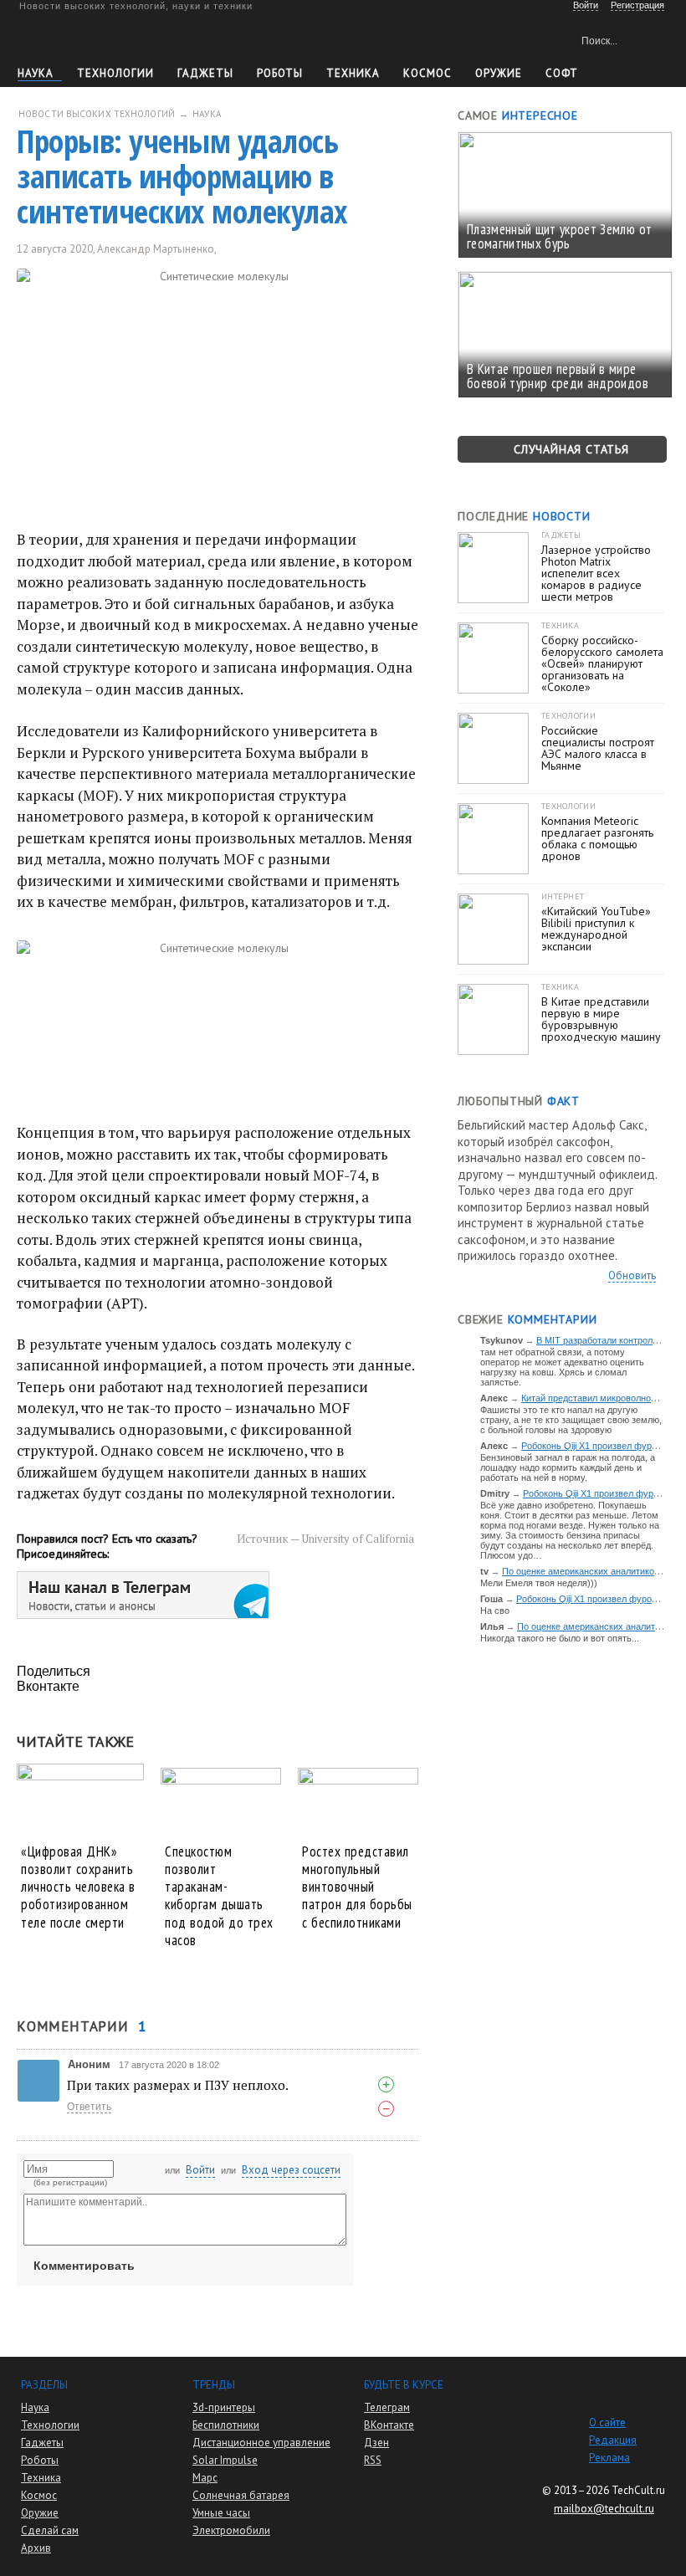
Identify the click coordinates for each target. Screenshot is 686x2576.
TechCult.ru (638, 2490)
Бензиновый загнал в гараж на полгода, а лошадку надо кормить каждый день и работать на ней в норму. (568, 1467)
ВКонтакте (389, 2425)
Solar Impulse (225, 2460)
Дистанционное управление (261, 2443)
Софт (562, 73)
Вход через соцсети (291, 2170)
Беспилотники (226, 2425)
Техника (353, 73)
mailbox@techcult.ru (604, 2509)
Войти (200, 2170)
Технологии (115, 73)
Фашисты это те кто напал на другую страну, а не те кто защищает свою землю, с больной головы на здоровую (571, 1420)
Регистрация (637, 5)
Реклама (609, 2458)
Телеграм (387, 2407)
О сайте (607, 2422)
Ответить (89, 2107)
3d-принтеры (224, 2407)
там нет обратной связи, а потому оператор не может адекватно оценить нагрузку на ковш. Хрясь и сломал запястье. (562, 1367)
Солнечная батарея (241, 2495)
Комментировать (84, 2266)
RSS (373, 2460)
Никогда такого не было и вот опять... (560, 1638)
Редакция (613, 2440)
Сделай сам (50, 2530)
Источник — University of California (325, 1539)
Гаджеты (205, 73)
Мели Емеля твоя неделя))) (539, 1583)
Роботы (280, 73)
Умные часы (221, 2513)
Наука (36, 73)
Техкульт (95, 38)
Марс (205, 2478)
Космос (427, 73)
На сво (495, 1611)
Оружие (499, 73)
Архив (36, 2548)
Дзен (376, 2443)
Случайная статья (571, 449)
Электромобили (231, 2530)
